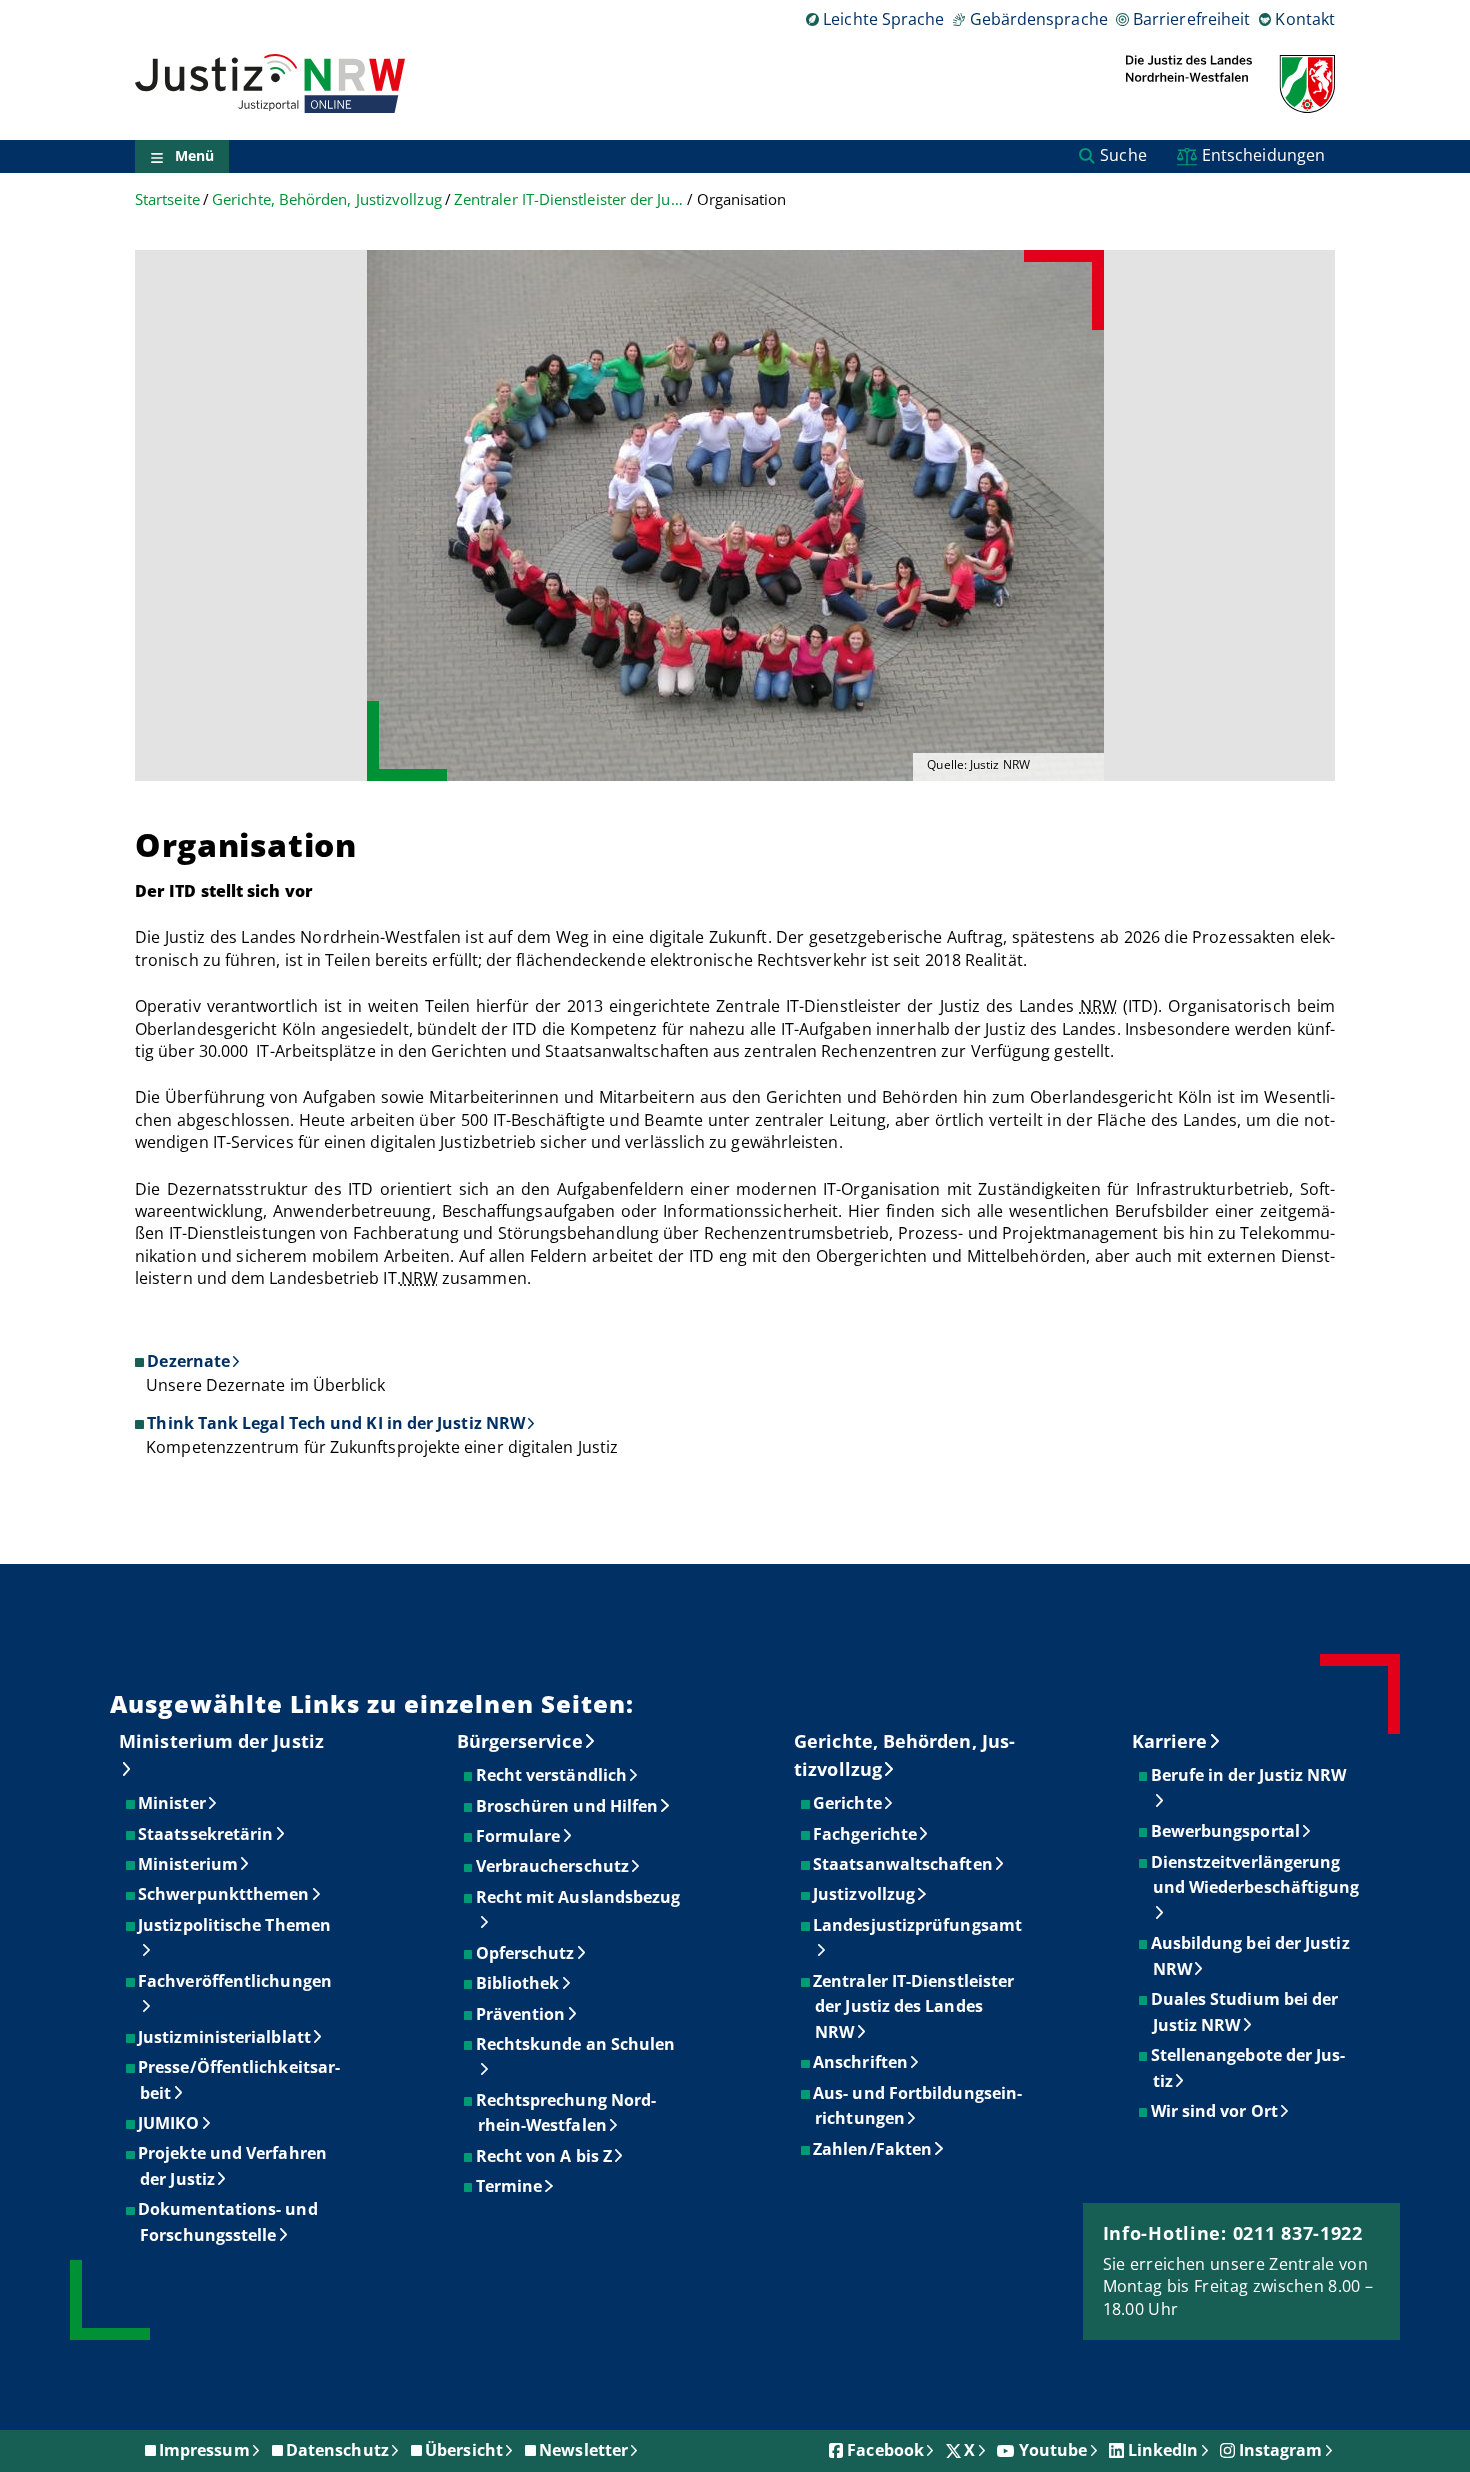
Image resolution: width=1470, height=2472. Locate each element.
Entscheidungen (1263, 155)
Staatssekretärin (206, 1834)
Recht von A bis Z (545, 2156)
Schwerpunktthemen (224, 1894)
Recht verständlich (552, 1775)
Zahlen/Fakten (873, 2149)
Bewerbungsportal (1226, 1831)
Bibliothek (519, 1983)
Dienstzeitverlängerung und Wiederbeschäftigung (1256, 1875)
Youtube (1053, 2450)
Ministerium (189, 1864)
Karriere (1170, 1741)
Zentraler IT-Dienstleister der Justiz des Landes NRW (569, 199)
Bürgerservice (520, 1741)
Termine (510, 2186)
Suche (1123, 155)
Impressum (204, 2450)
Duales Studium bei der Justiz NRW (1246, 2012)
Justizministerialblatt (225, 2037)
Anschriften (861, 2062)
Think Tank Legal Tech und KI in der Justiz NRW (336, 1423)
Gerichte (848, 1803)
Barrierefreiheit (1191, 19)
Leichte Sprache (883, 19)
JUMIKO (169, 2123)
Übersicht (464, 2450)
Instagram (1281, 2450)
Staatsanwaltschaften (904, 1864)
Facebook (885, 2450)
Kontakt (1305, 19)
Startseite (167, 199)
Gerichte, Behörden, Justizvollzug (327, 199)
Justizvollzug (865, 1894)
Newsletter (583, 2450)
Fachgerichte (866, 1834)
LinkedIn (1163, 2450)
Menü (194, 156)
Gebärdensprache (1038, 19)
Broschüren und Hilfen (568, 1806)
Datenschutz (337, 2450)
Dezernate (188, 1361)
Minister (173, 1803)
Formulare (519, 1836)
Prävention (522, 2014)
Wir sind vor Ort (1215, 2111)
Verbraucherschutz (553, 1866)
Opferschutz (526, 1953)
